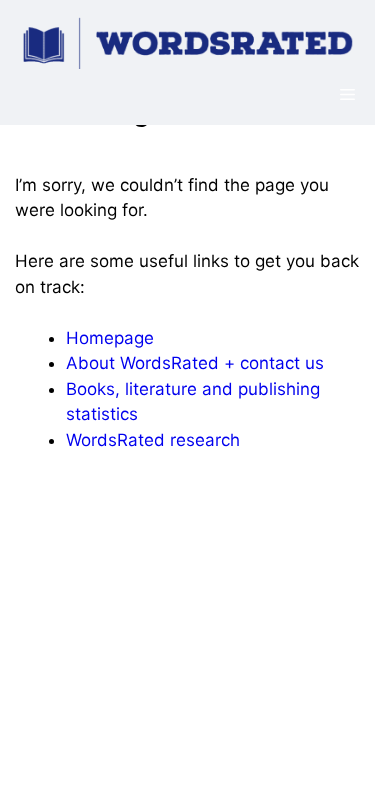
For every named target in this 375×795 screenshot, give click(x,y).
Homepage (110, 338)
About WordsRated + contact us (195, 363)
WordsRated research (153, 440)
